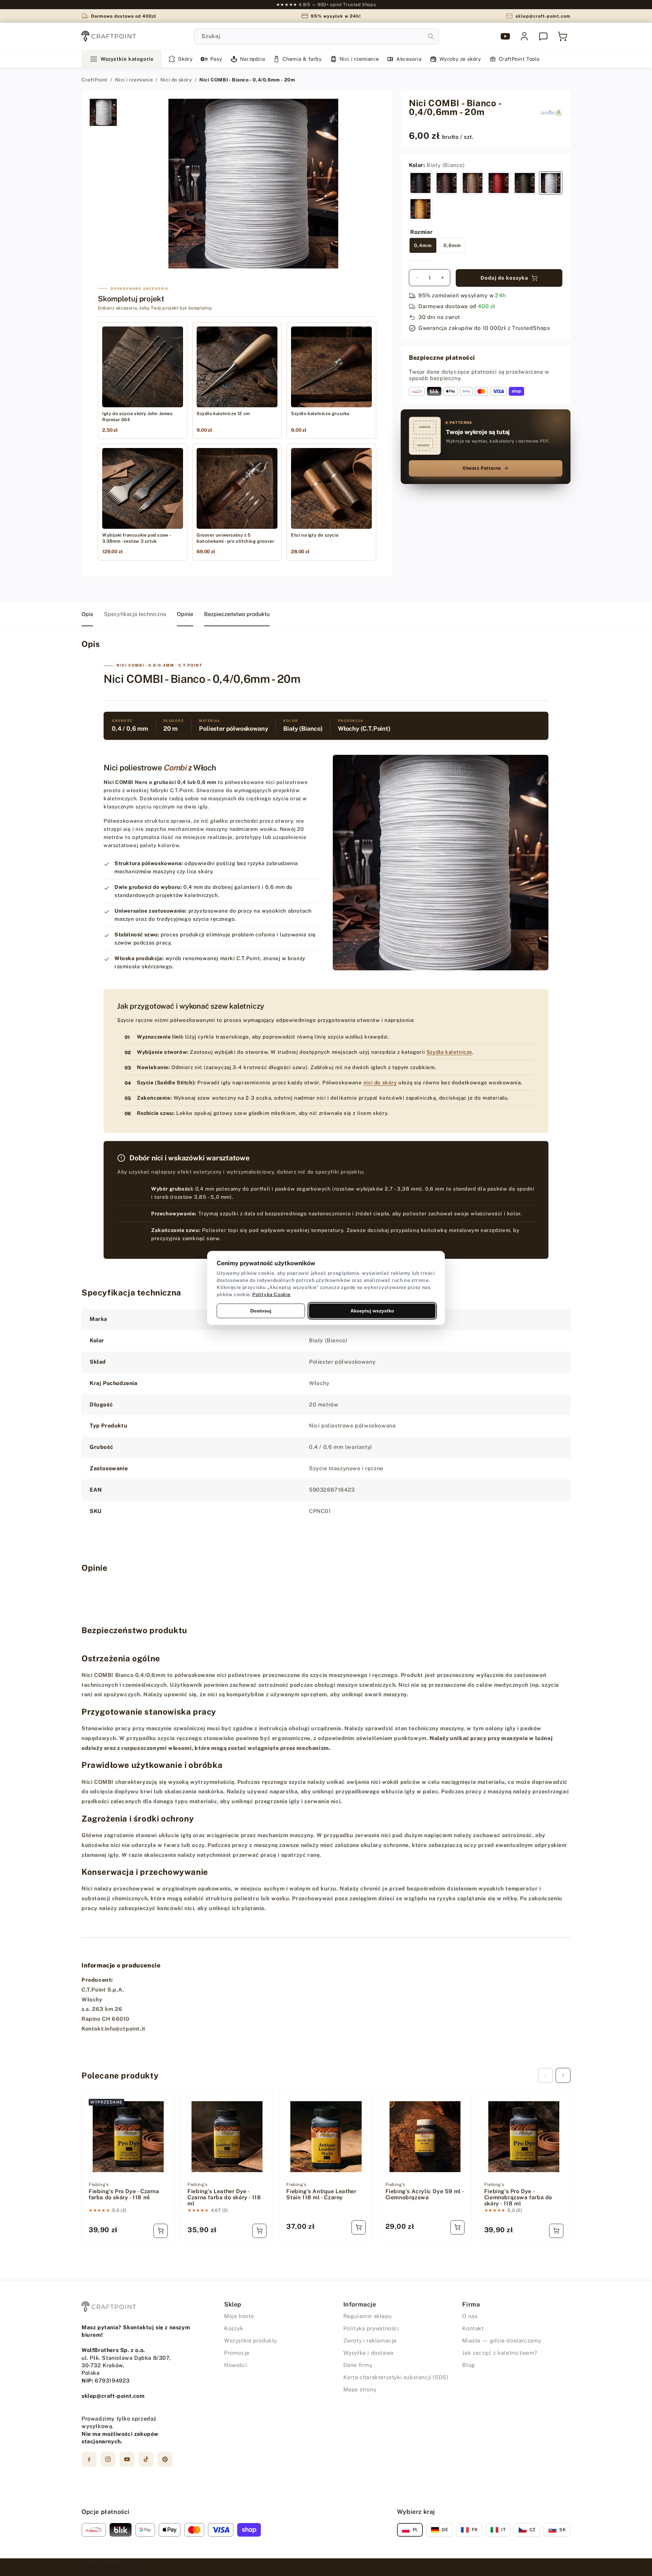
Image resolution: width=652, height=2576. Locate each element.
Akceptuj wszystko (372, 1311)
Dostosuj (261, 1311)
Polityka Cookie (271, 1294)
